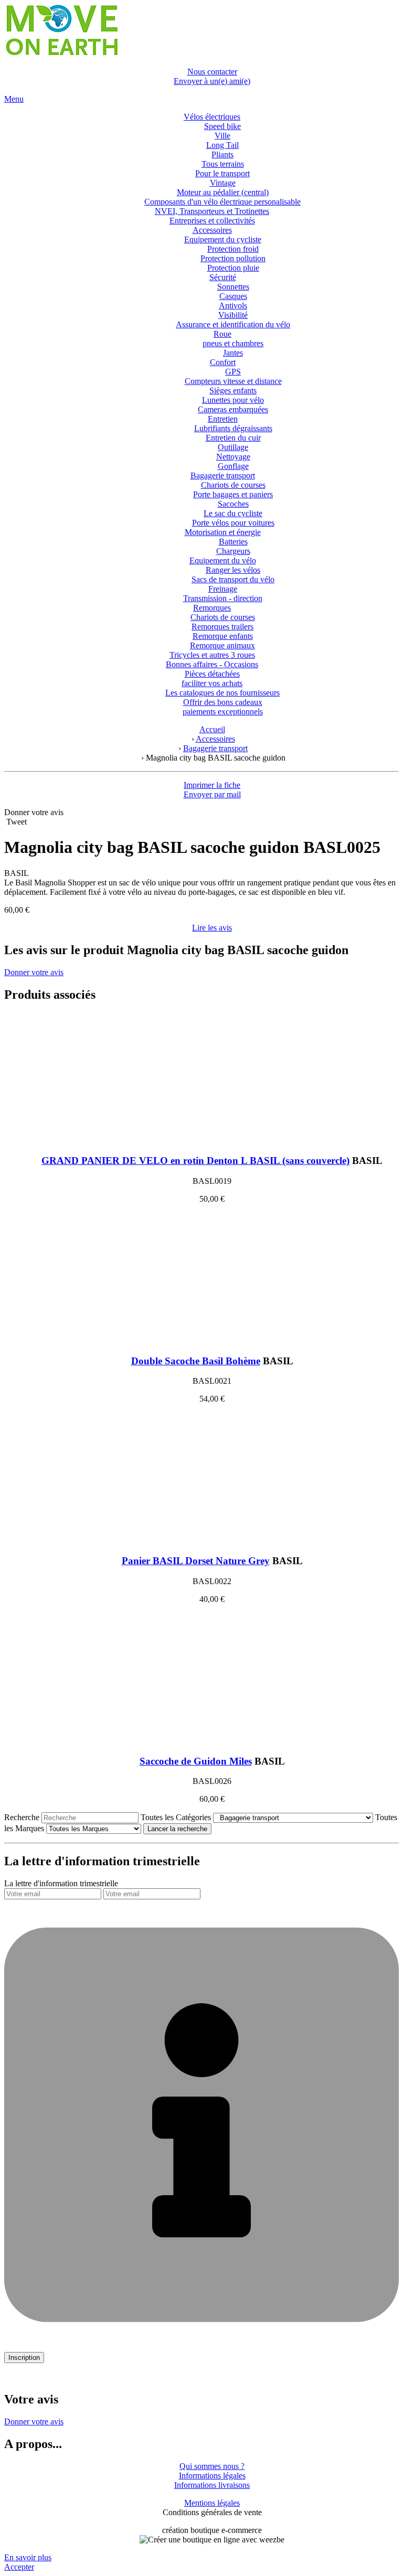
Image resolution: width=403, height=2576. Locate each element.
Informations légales (212, 2476)
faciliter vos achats (212, 683)
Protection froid (233, 249)
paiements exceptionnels (223, 712)
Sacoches (233, 504)
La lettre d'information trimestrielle (61, 1883)
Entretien (223, 419)
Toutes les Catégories (176, 1817)
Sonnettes (233, 287)
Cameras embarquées (233, 409)
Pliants (222, 154)
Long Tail (222, 145)
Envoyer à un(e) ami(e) (212, 81)
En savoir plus (28, 2557)
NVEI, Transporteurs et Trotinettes (212, 211)
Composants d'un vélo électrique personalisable (222, 202)
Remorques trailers (222, 627)
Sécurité (223, 277)
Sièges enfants (233, 391)
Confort (223, 362)
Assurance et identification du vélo (233, 324)
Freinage (223, 589)
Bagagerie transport (223, 475)
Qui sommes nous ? (212, 2466)
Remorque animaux (222, 645)
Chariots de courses (233, 485)
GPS (233, 372)
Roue (222, 334)
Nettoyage (233, 457)
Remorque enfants (223, 636)
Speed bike (222, 126)
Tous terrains (223, 164)
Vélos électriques (212, 117)
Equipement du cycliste (223, 239)
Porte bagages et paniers (233, 494)
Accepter (19, 2567)
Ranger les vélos (233, 570)
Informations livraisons (212, 2485)
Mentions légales (212, 2503)
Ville (222, 136)
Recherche (22, 1817)
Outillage (233, 447)
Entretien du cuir (233, 438)
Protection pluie (233, 268)
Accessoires (212, 230)
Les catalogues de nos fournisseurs (222, 693)
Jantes (233, 353)
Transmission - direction (223, 598)
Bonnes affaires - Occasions (212, 664)
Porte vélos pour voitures (233, 523)
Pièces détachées (212, 674)
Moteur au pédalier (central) (223, 192)
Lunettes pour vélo (233, 400)
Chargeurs (233, 551)
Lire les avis (212, 928)
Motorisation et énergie (223, 532)
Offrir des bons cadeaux (223, 702)
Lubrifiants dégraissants (233, 428)
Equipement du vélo (223, 560)
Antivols (233, 306)
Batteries (233, 542)
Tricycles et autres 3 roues (212, 655)
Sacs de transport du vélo (233, 579)
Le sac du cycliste (233, 513)
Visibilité (233, 315)
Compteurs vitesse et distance (233, 381)
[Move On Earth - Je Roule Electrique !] (61, 54)
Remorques (212, 608)
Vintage (223, 183)
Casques (233, 296)
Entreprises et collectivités (212, 221)
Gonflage (233, 466)
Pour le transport (222, 173)
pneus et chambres (233, 343)
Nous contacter (212, 72)
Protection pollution (233, 258)
